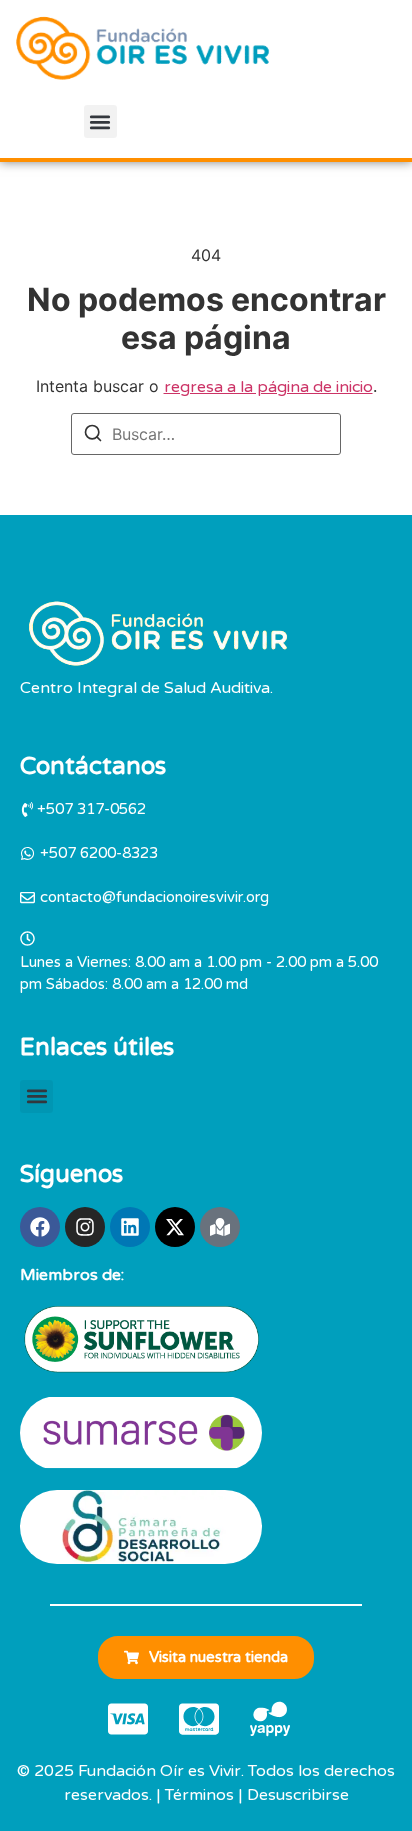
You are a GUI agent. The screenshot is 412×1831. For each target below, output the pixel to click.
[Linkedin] (130, 1227)
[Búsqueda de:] (206, 434)
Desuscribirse (298, 1795)
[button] (100, 121)
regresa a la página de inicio (268, 387)
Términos (199, 1795)
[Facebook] (40, 1227)
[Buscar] (93, 436)
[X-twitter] (175, 1227)
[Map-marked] (220, 1227)
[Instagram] (85, 1227)
